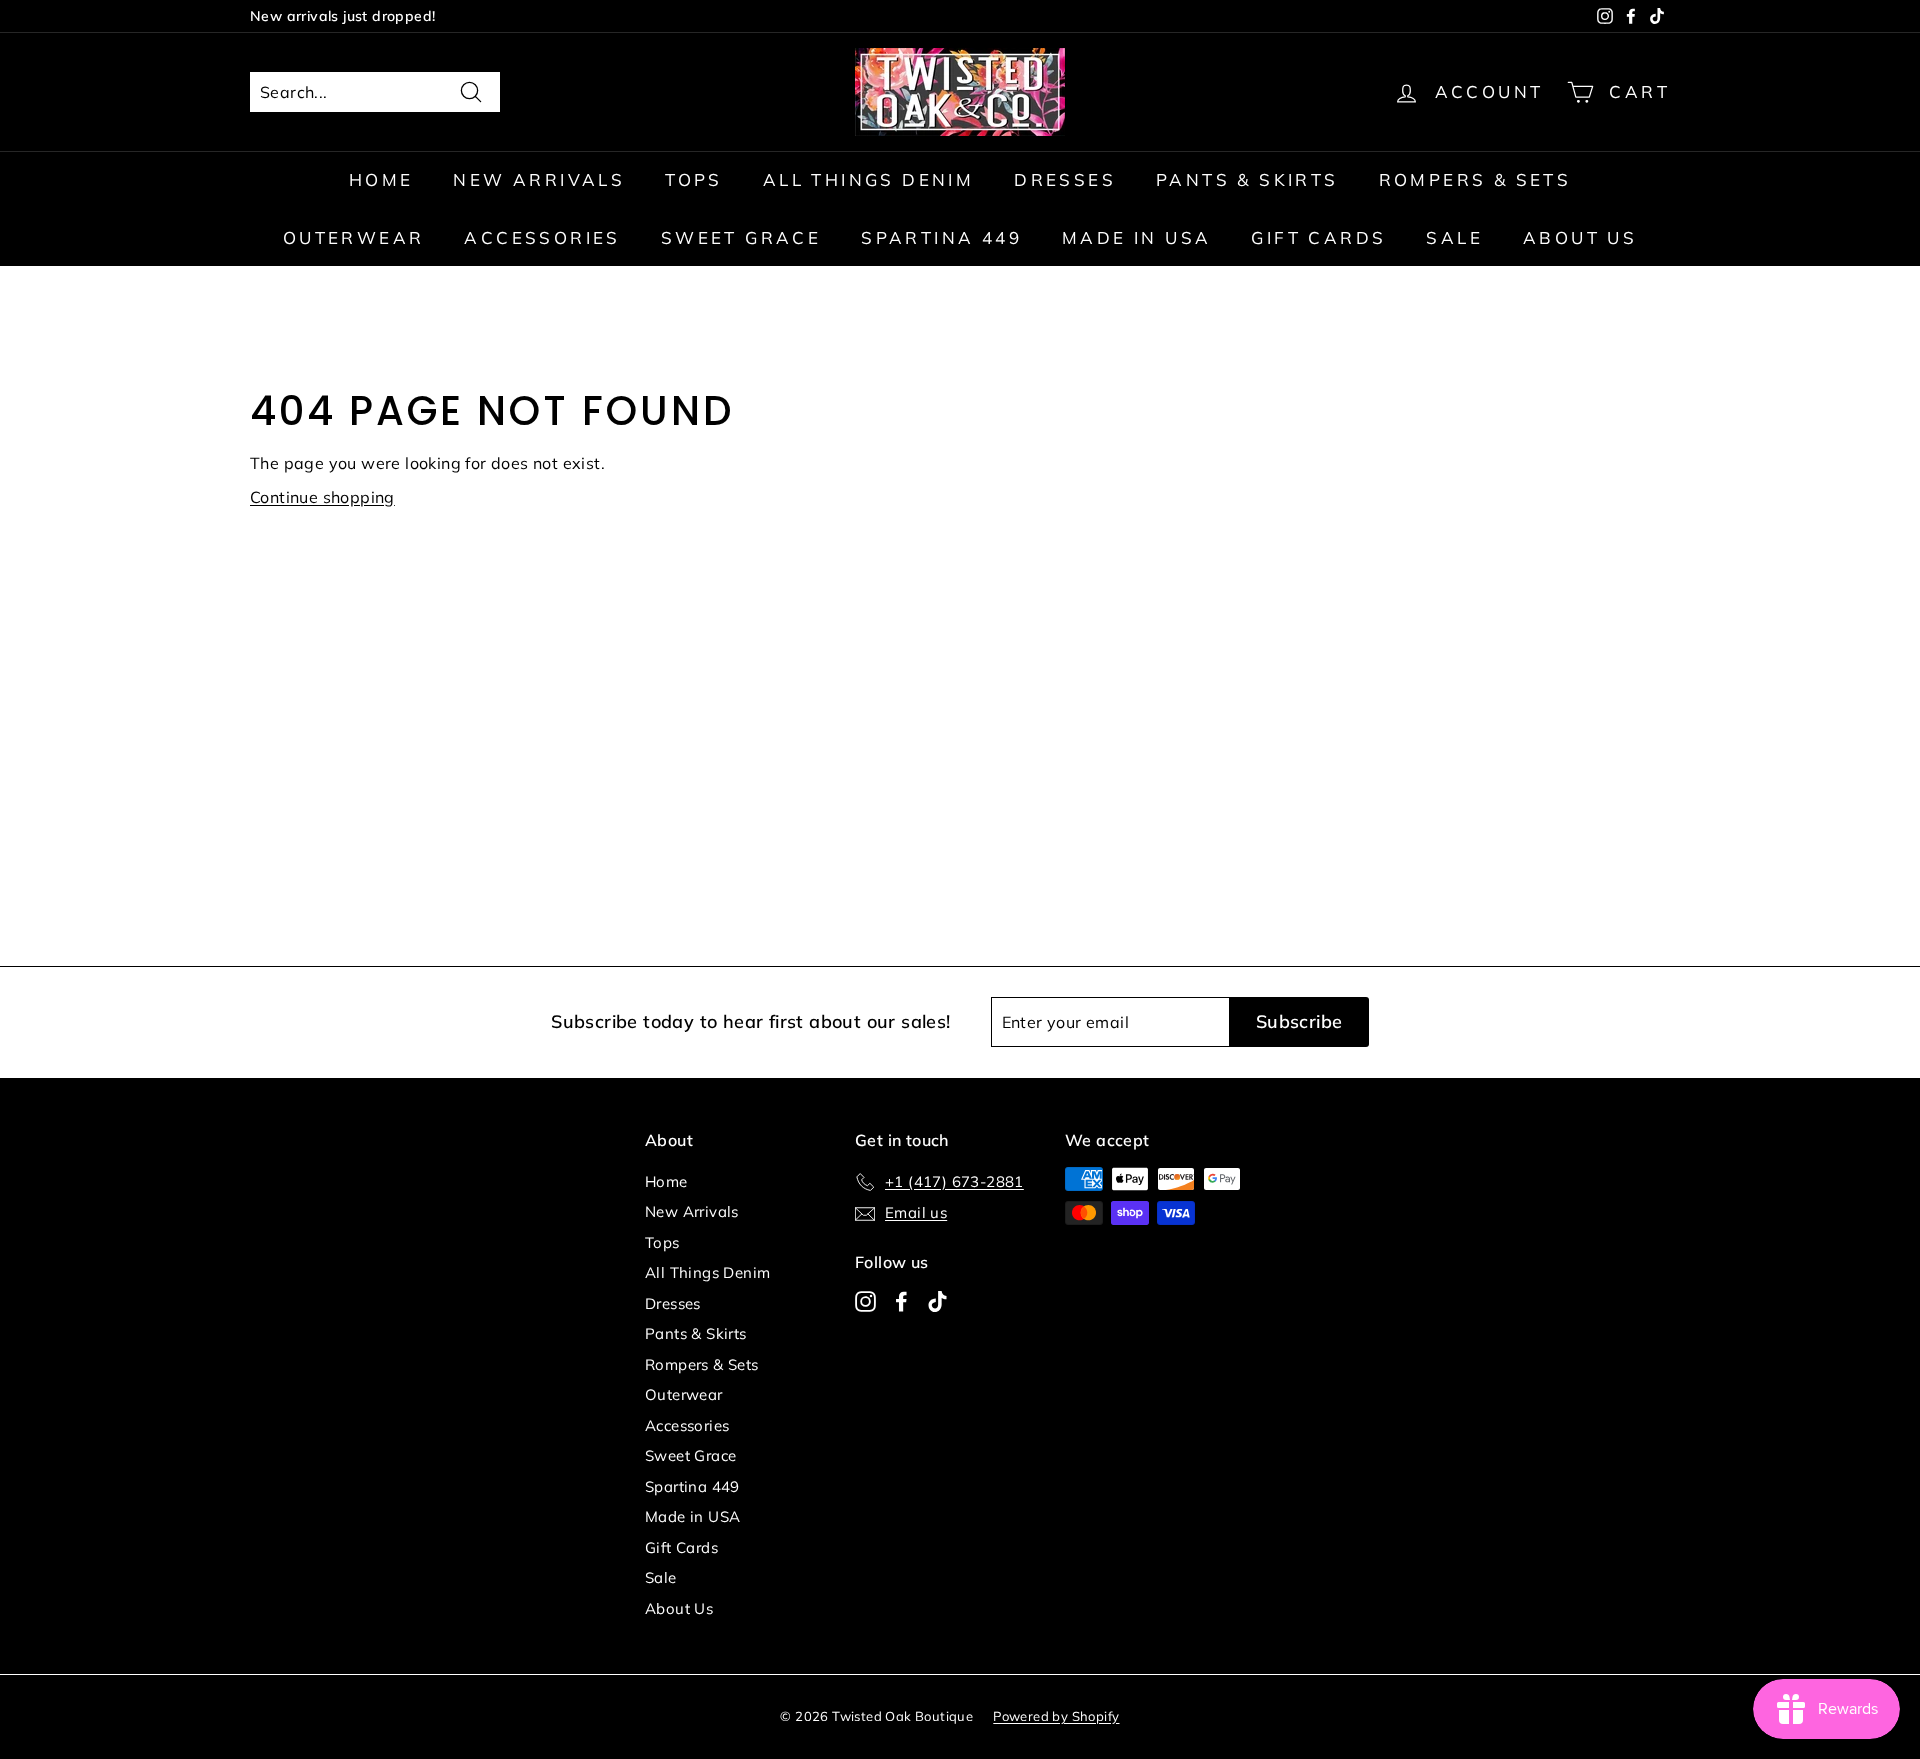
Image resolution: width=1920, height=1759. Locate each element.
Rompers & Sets (1475, 179)
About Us (1580, 237)
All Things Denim (868, 179)
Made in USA (1136, 237)
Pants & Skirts (1247, 179)
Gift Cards (1318, 237)
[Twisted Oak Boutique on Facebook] (901, 1300)
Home (381, 179)
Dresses (1065, 179)
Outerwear (354, 237)
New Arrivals (539, 179)
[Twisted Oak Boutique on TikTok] (937, 1300)
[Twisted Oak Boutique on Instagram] (865, 1300)
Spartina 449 (941, 237)
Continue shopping (322, 497)
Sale (1454, 237)
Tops (694, 179)
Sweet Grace (741, 237)
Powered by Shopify (1056, 1716)
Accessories (542, 237)
